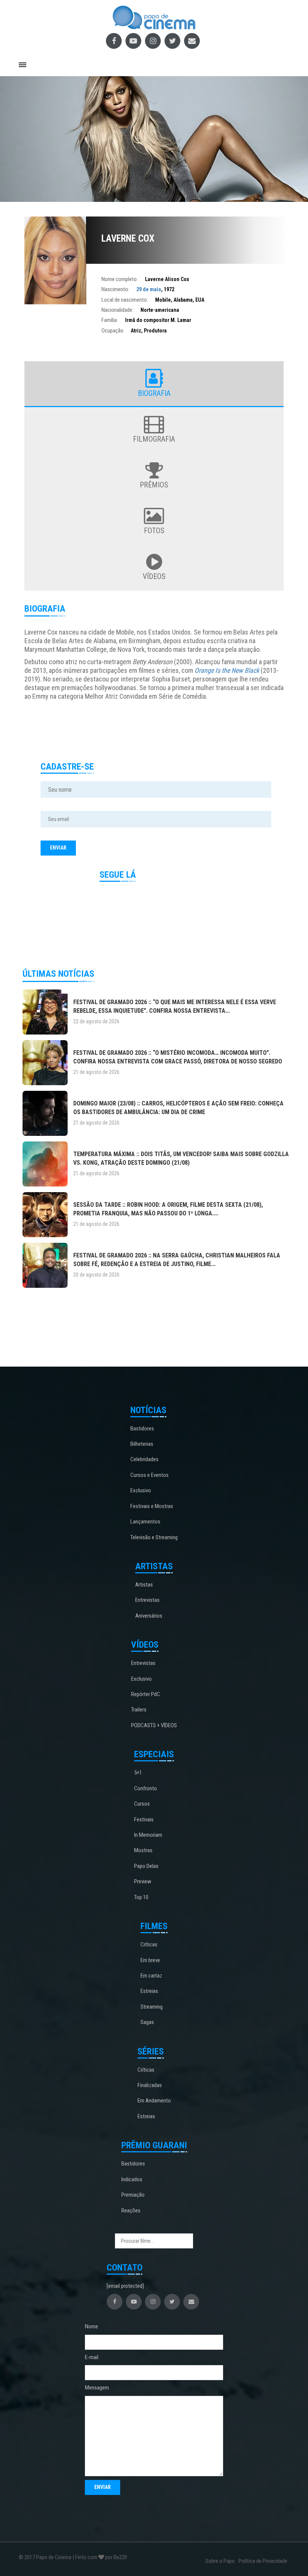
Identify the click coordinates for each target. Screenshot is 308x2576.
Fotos (154, 531)
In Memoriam (148, 1835)
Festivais (144, 1820)
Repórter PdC (146, 1694)
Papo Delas (146, 1866)
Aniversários (149, 1616)
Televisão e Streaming (154, 1537)
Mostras (143, 1850)
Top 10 (141, 1897)
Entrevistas (147, 1600)
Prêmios (154, 485)
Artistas (144, 1585)
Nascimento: (115, 289)
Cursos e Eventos (149, 1475)
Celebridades (144, 1459)
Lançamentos (145, 1522)
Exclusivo (141, 1490)
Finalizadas (150, 2085)
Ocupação (112, 331)
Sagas (147, 2022)
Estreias (149, 1991)
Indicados (132, 2179)
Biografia (154, 393)
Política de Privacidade (263, 2561)
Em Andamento (154, 2101)
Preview (143, 1881)
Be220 (120, 2557)
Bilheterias (142, 1444)
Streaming (152, 2007)
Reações (131, 2211)
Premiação (133, 2195)
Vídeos (154, 576)
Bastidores (142, 1429)
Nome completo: (120, 279)
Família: (110, 320)
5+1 (138, 1773)
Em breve (150, 1960)
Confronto (146, 1788)
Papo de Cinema (54, 2557)
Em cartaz (151, 1976)
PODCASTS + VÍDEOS (154, 1725)
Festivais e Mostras (152, 1506)
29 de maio (149, 289)
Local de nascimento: (125, 300)
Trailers (139, 1710)
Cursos (142, 1804)
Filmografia (154, 439)
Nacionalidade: (117, 310)
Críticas (149, 1944)
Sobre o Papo (220, 2561)
